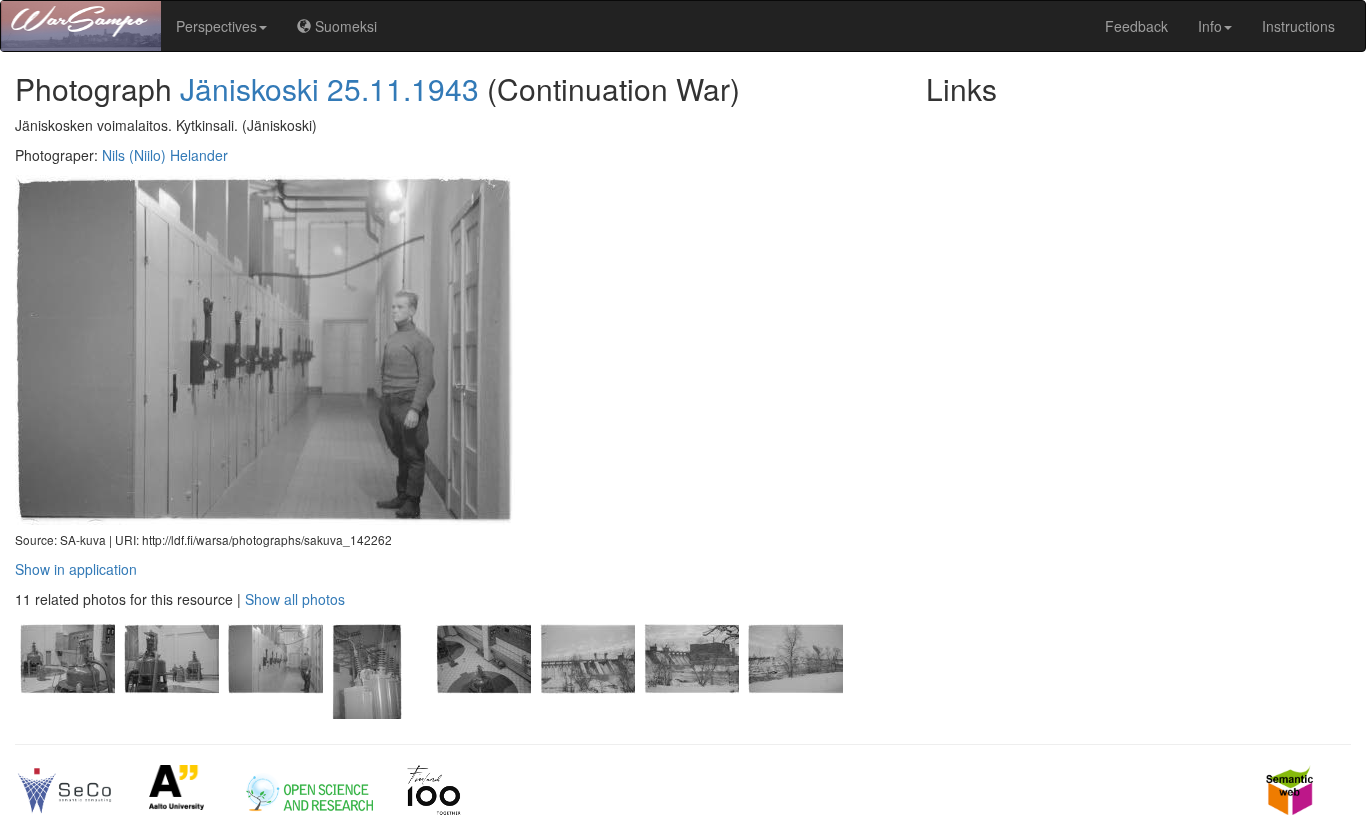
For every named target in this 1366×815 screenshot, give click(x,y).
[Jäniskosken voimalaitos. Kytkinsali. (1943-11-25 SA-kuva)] (275, 713)
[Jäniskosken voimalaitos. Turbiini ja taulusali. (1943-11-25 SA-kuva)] (483, 713)
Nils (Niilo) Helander (165, 155)
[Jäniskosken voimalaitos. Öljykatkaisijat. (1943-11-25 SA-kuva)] (379, 713)
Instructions (1298, 26)
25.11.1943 (403, 88)
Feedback (1136, 26)
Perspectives (216, 26)
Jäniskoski (249, 88)
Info (1210, 26)
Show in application (76, 569)
